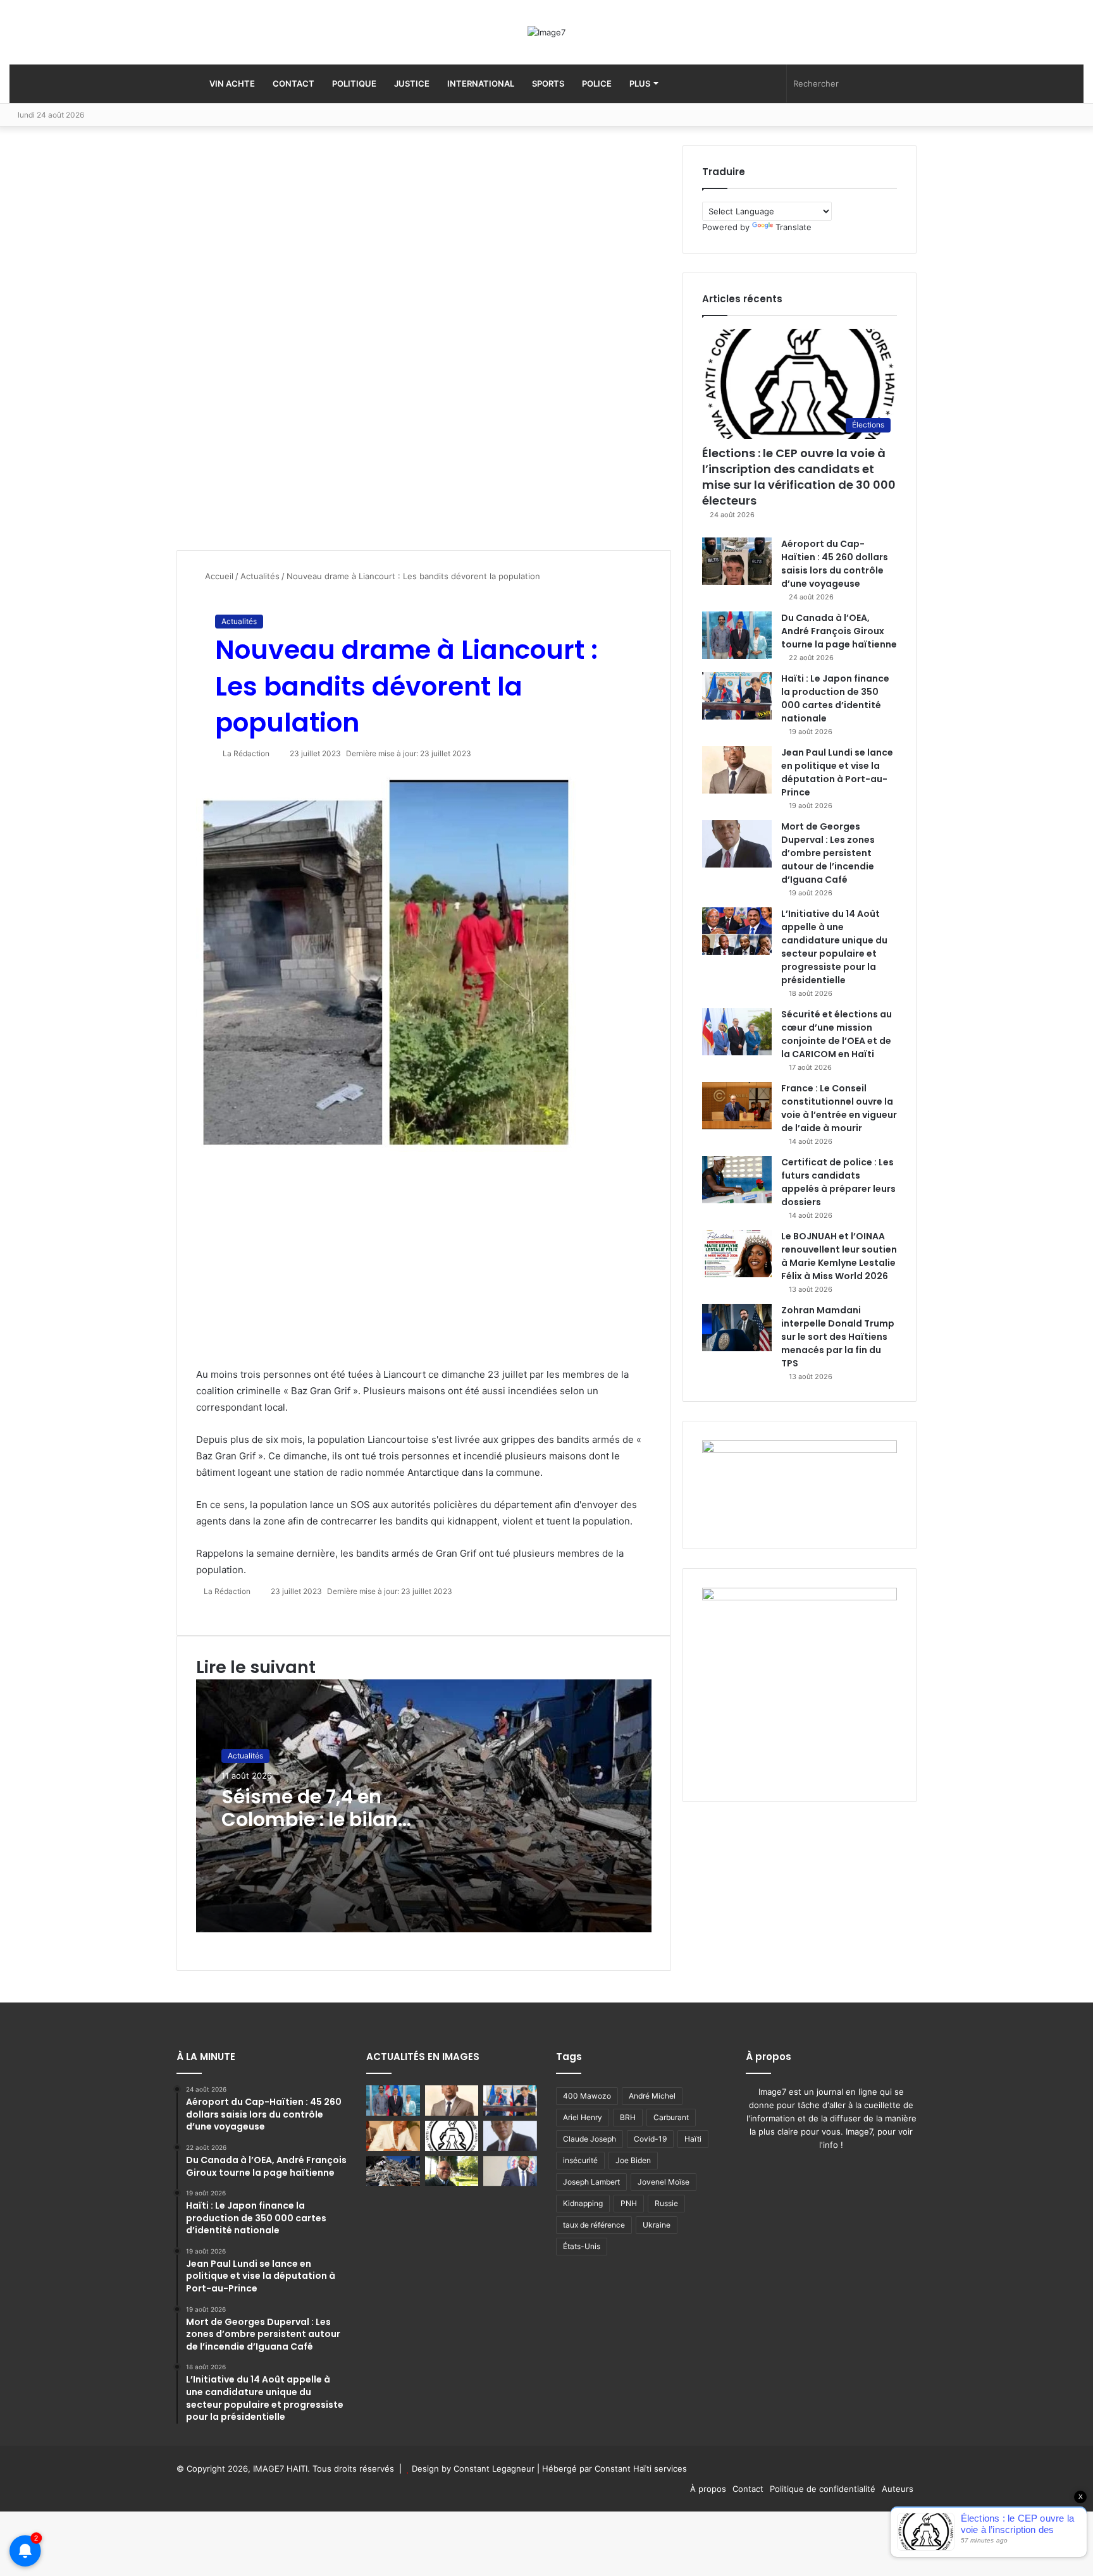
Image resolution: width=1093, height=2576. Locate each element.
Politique (354, 83)
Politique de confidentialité (823, 2489)
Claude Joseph (590, 2139)
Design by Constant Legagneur (473, 2469)
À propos (708, 2489)
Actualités (260, 576)
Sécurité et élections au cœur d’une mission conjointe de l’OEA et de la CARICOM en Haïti (837, 1034)
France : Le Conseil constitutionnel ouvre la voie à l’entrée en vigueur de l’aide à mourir (839, 1108)
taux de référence (594, 2225)
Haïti (693, 2139)
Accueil (218, 576)
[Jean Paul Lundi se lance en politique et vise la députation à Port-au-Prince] (737, 770)
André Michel (652, 2096)
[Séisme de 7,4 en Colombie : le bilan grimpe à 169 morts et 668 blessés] (393, 2171)
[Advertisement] (271, 348)
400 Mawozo (587, 2096)
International (481, 83)
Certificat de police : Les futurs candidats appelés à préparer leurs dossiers (838, 1182)
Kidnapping (583, 2203)
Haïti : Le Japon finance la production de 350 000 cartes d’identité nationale (835, 698)
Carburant (671, 2117)
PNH (629, 2203)
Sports (548, 83)
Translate (794, 227)
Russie (666, 2203)
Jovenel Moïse (664, 2182)
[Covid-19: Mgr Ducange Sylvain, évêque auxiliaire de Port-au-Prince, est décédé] (452, 2171)
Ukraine (657, 2225)
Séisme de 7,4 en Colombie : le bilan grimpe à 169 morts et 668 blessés (326, 1831)
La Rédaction (246, 753)
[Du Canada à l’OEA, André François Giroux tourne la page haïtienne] (737, 635)
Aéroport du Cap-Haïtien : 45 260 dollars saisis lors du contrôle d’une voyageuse (835, 564)
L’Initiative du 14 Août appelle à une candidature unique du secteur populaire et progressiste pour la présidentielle (834, 947)
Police (597, 83)
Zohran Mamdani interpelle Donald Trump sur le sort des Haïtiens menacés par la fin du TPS (838, 1337)
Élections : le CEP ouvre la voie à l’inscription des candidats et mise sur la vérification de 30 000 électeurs (799, 477)
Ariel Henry (583, 2117)
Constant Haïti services (641, 2469)
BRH (628, 2117)
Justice (412, 83)
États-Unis (582, 2246)
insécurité (580, 2160)
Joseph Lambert (591, 2182)
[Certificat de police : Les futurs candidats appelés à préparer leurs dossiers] (737, 1180)
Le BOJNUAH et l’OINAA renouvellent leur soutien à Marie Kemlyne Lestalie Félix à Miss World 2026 (839, 1256)
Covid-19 (650, 2139)
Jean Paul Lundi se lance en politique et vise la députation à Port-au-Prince (837, 772)
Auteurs (898, 2489)
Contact (293, 83)
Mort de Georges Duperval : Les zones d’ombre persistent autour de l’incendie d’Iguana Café (828, 853)
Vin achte (231, 83)
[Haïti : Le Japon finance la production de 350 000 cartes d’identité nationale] (737, 696)
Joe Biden (633, 2160)
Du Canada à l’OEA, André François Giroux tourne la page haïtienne (839, 631)
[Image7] (546, 32)
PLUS (640, 83)
